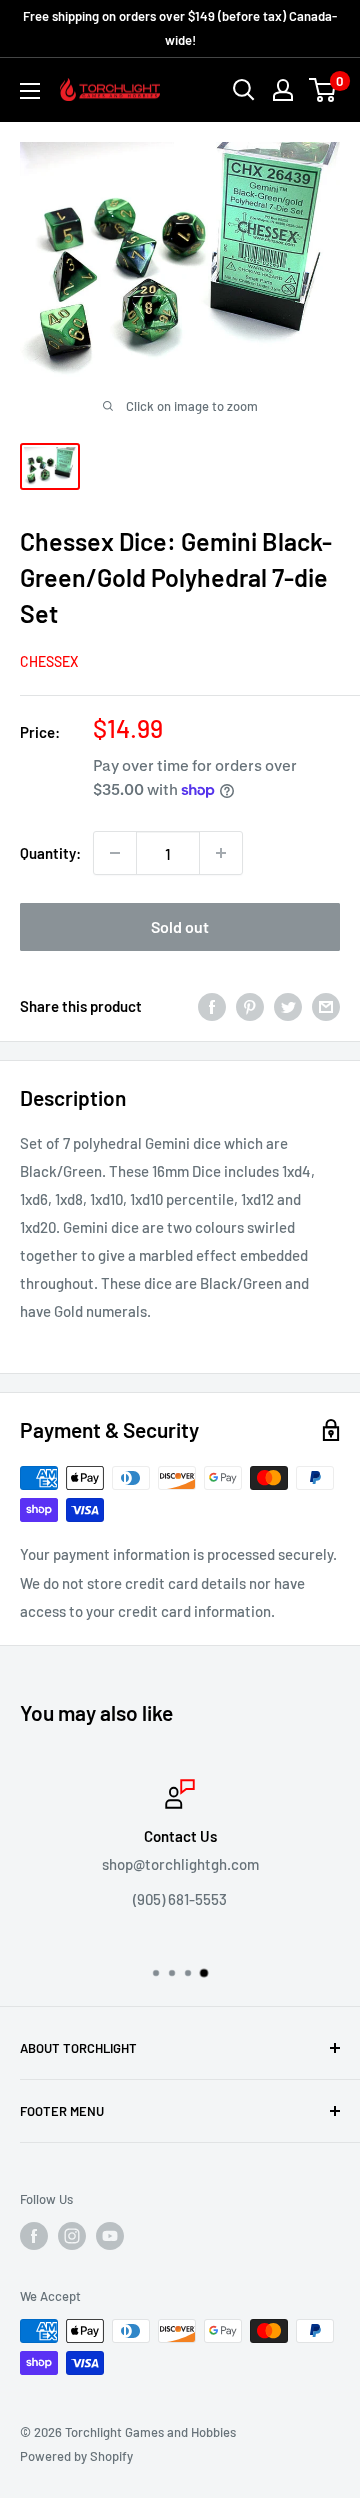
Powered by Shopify (76, 2456)
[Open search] (244, 90)
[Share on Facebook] (212, 1006)
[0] (323, 90)
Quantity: (50, 853)
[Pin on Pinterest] (250, 1006)
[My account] (283, 90)
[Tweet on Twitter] (288, 1006)
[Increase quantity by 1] (221, 853)
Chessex (49, 661)
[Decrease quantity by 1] (115, 853)
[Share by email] (326, 1006)
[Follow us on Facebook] (34, 2236)
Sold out (180, 926)
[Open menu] (30, 91)
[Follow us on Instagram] (72, 2236)
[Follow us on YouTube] (110, 2236)
